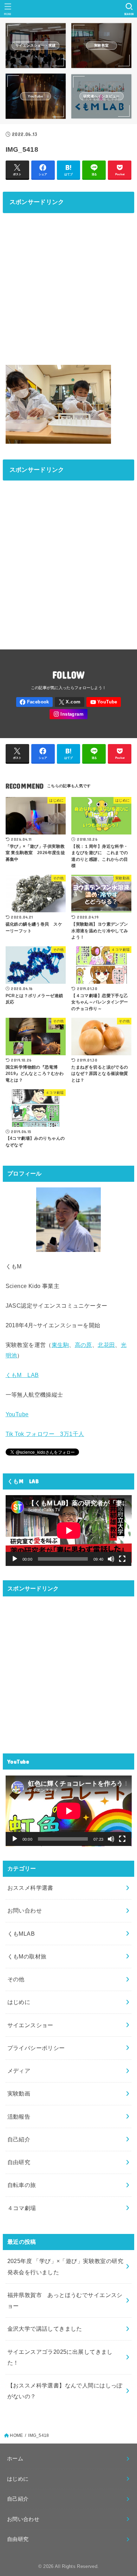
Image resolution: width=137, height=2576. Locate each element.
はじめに (19, 2002)
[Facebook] (35, 702)
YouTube (17, 1414)
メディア (19, 2071)
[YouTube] (104, 702)
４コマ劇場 (22, 2208)
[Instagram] (68, 714)
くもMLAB (21, 1934)
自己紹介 (19, 2139)
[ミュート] (111, 1559)
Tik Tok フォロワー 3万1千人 (45, 1434)
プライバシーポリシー (36, 2048)
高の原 (83, 1345)
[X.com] (70, 702)
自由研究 (19, 2162)
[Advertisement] (68, 287)
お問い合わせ (25, 1910)
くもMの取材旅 (27, 1956)
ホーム (15, 2459)
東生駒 (60, 1345)
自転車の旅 (22, 2185)
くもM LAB (22, 1375)
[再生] (15, 1559)
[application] (69, 1531)
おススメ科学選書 (30, 1888)
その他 (16, 1979)
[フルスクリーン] (122, 1559)
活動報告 (19, 2117)
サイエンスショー (30, 2025)
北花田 (106, 1345)
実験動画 (19, 2093)
